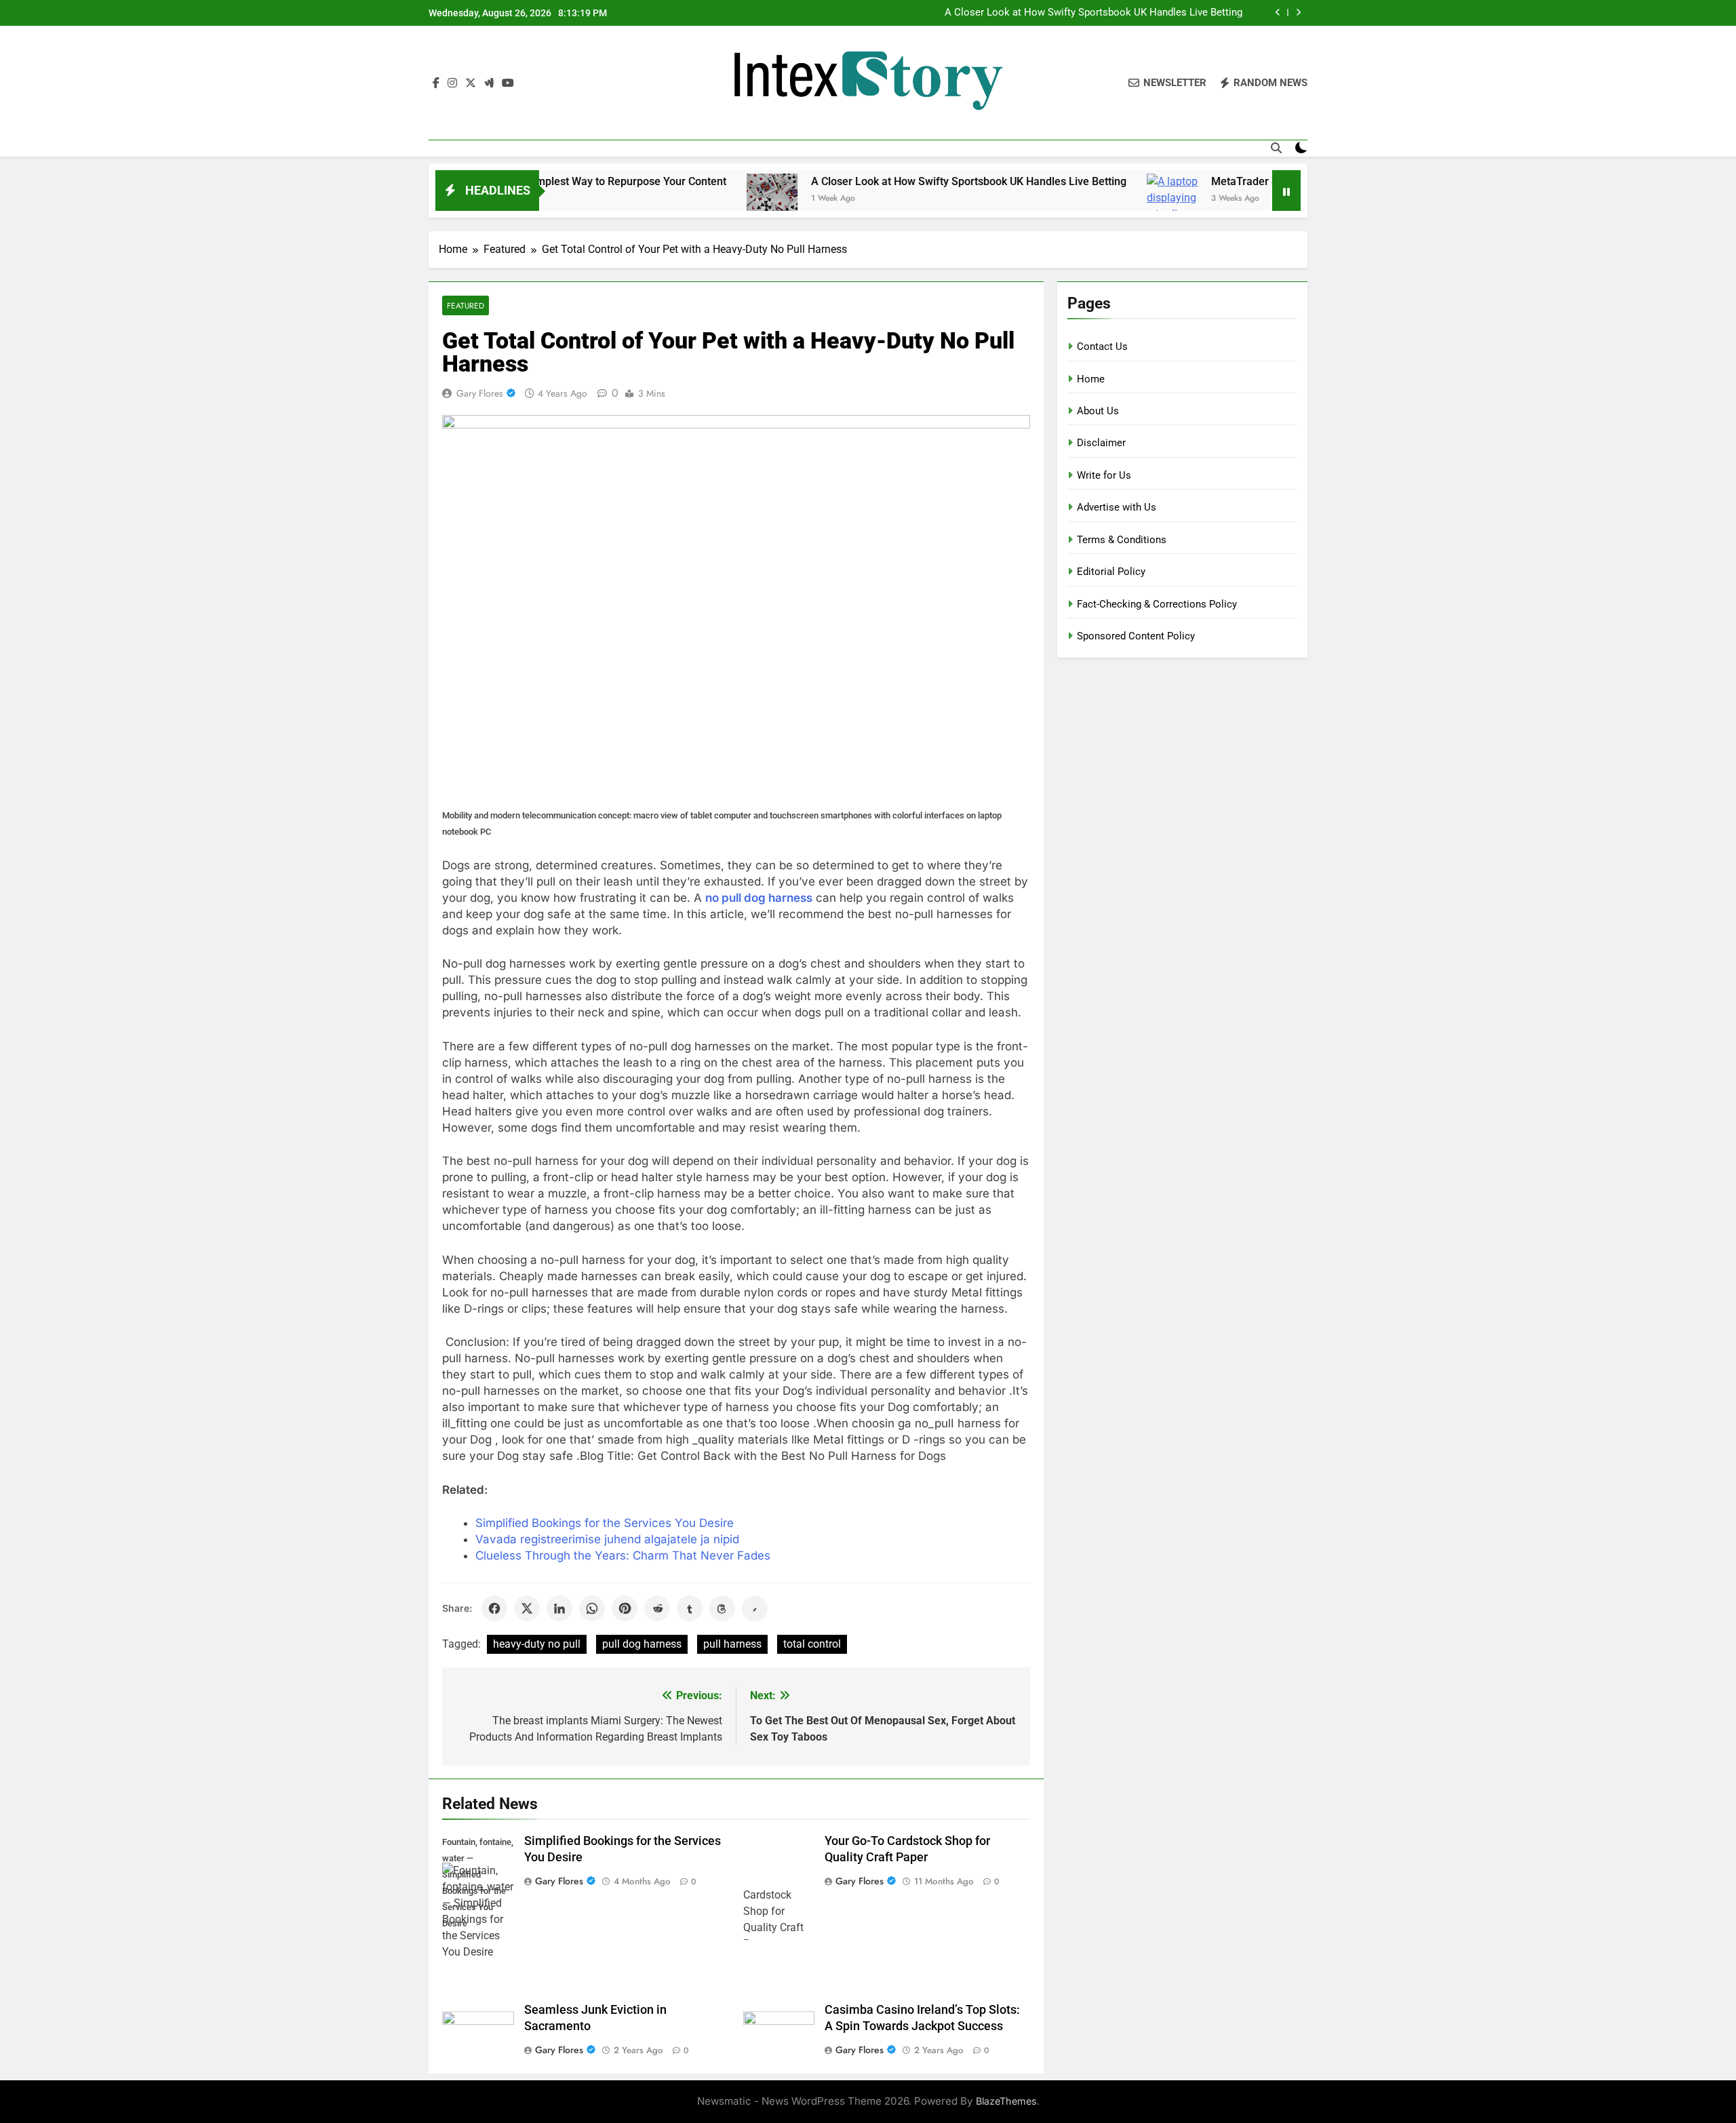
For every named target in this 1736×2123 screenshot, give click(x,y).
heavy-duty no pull (537, 1644)
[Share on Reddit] (657, 1608)
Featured (466, 305)
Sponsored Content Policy (1136, 636)
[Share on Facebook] (494, 1608)
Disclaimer (1101, 443)
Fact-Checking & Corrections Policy (1157, 604)
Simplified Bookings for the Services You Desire (605, 1523)
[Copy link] (755, 1608)
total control (812, 1644)
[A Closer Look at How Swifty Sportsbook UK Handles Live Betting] (693, 199)
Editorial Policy (1111, 572)
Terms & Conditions (1122, 540)
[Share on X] (527, 1608)
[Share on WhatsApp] (592, 1608)
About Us (1098, 411)
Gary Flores (480, 393)
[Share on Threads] (722, 1608)
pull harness (732, 1644)
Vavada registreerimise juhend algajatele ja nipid (607, 1539)
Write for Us (1104, 475)
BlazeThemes (1006, 2101)
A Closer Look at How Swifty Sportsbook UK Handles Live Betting (1093, 13)
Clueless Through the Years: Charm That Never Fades (623, 1555)
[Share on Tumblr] (690, 1608)
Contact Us (1102, 346)
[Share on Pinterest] (625, 1608)
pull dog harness (642, 1644)
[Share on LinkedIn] (559, 1608)
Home (1091, 379)
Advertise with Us (1117, 507)
